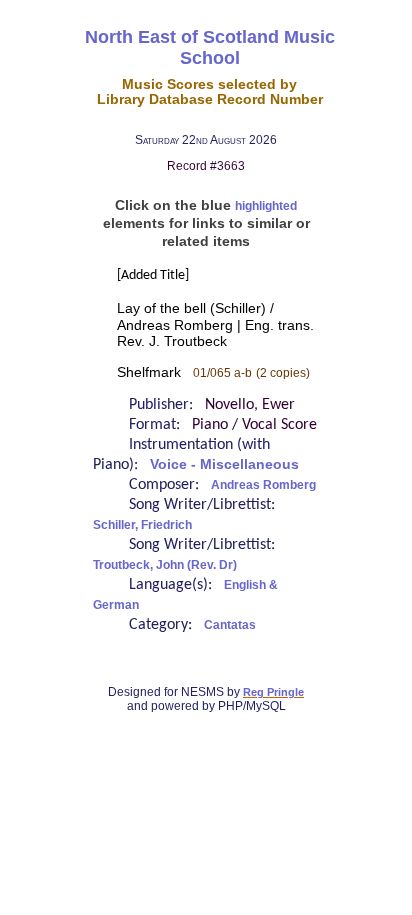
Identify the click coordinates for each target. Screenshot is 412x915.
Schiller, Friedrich (142, 525)
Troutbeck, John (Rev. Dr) (165, 565)
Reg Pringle (273, 692)
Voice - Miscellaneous (224, 464)
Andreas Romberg (263, 485)
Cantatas (230, 625)
